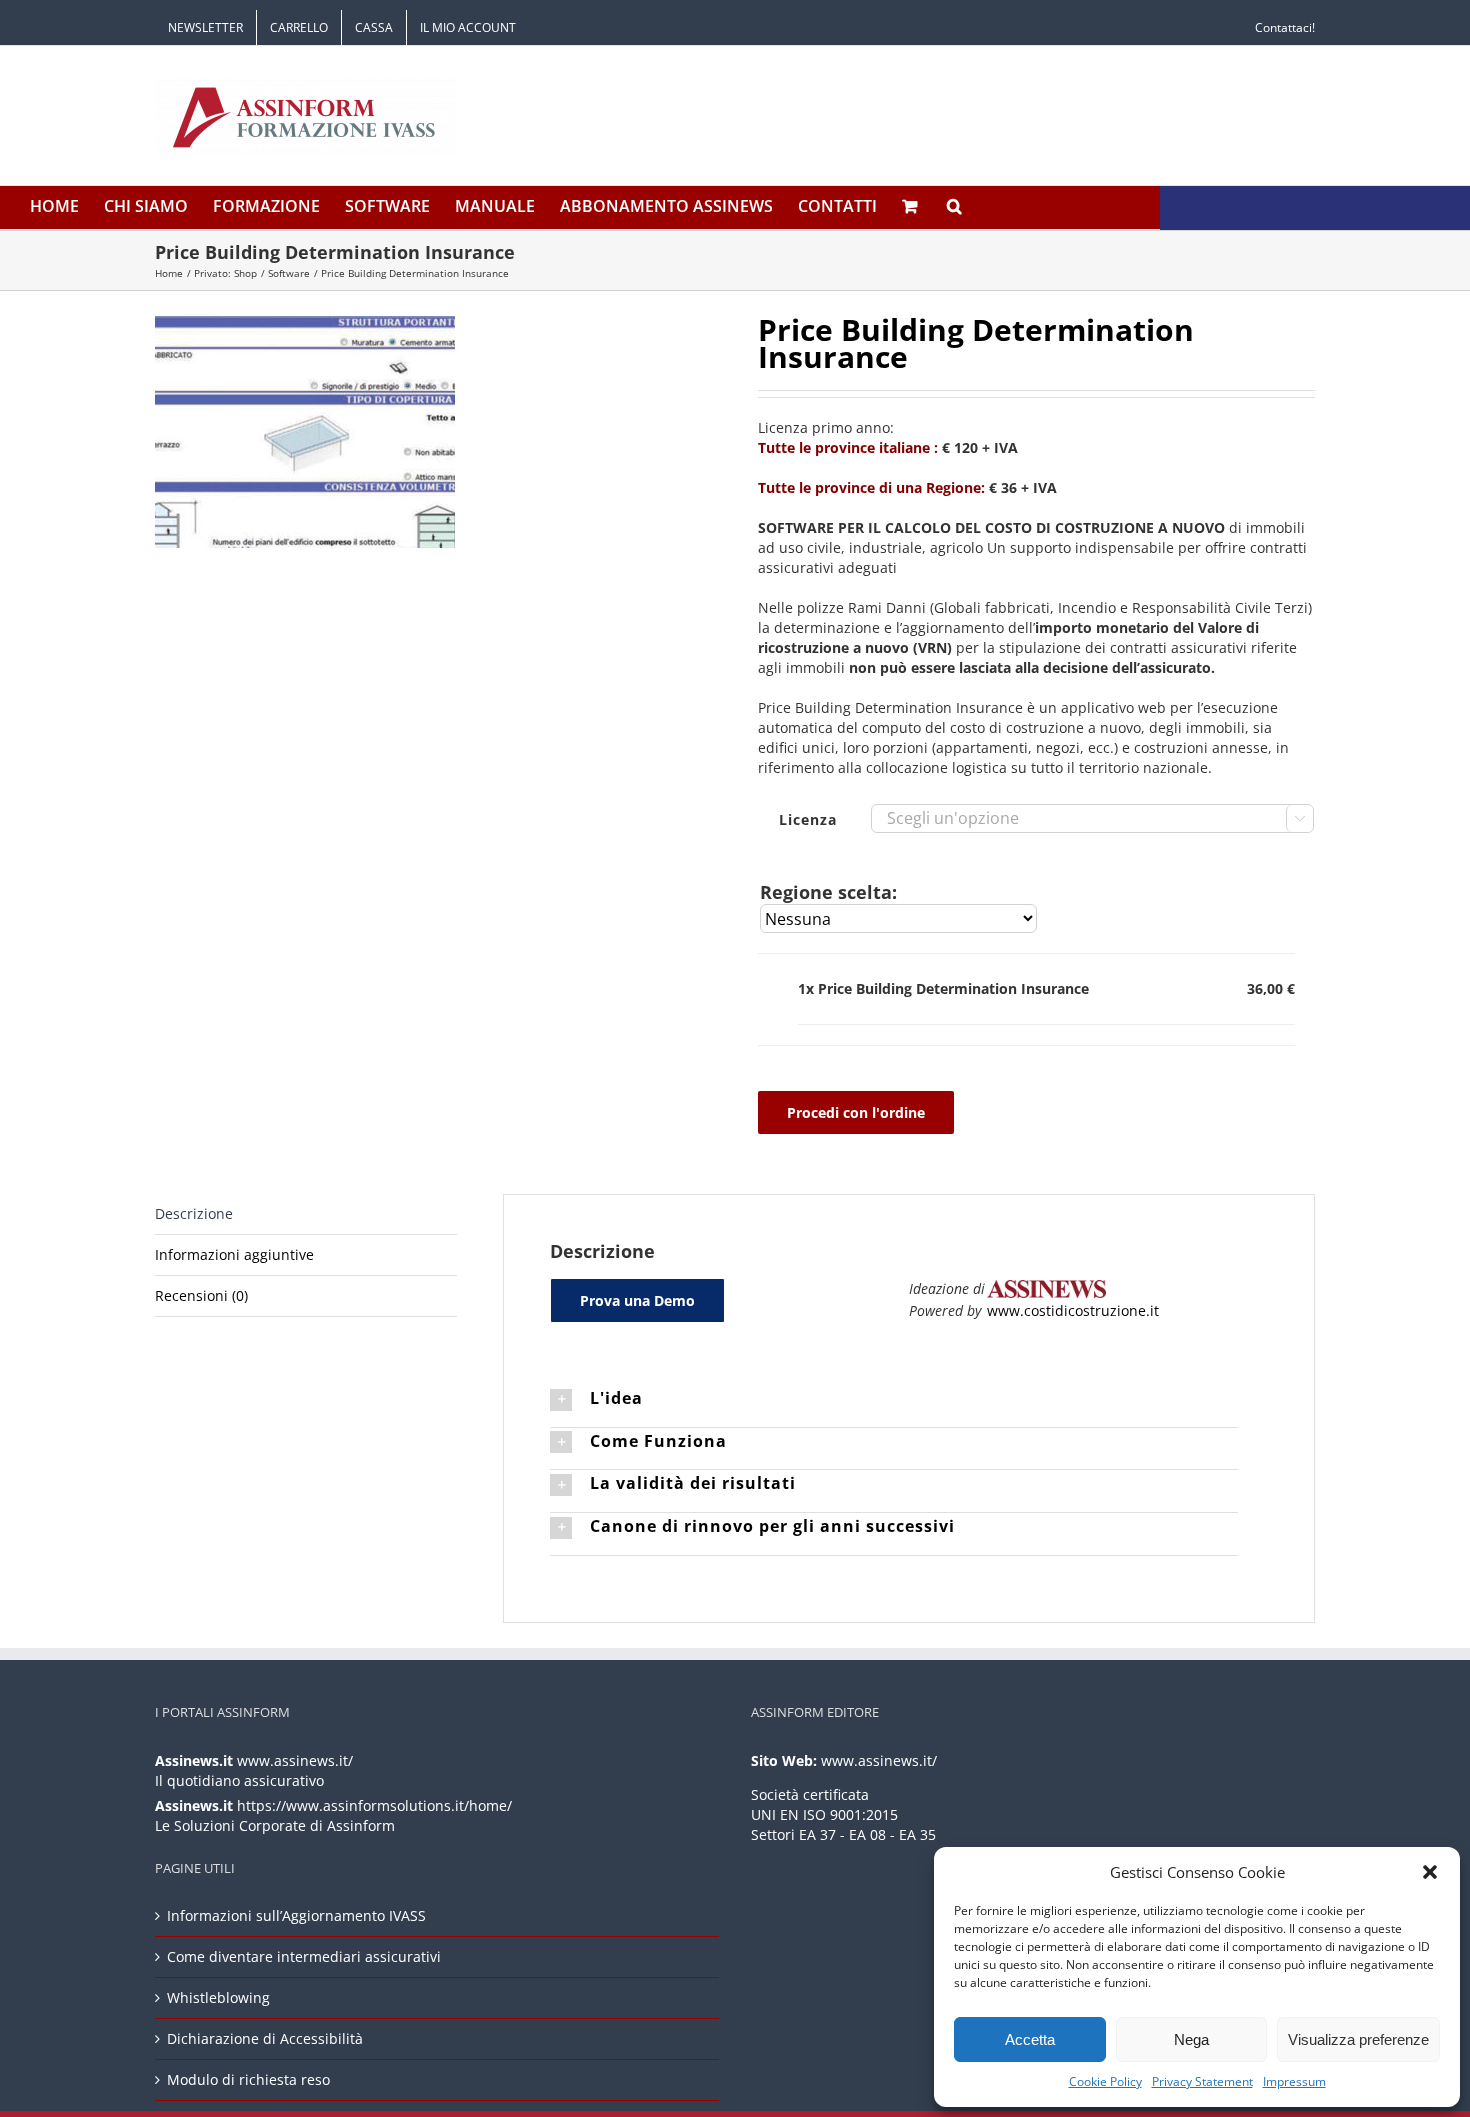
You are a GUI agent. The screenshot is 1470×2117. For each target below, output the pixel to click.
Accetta (1030, 2039)
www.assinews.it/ (295, 1760)
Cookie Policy (1105, 2081)
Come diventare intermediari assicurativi (304, 1956)
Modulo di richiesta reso (248, 2079)
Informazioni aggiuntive (234, 1254)
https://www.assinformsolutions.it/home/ (374, 1805)
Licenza (808, 819)
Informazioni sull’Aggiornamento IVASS (296, 1915)
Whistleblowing (218, 1997)
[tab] (306, 1214)
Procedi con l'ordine (856, 1112)
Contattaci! (1285, 27)
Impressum (1294, 2081)
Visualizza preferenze (1358, 2039)
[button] (1430, 1872)
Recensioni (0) (201, 1295)
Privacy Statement (1202, 2081)
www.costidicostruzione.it (1073, 1310)
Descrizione (194, 1213)
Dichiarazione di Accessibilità (265, 2038)
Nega (1191, 2039)
